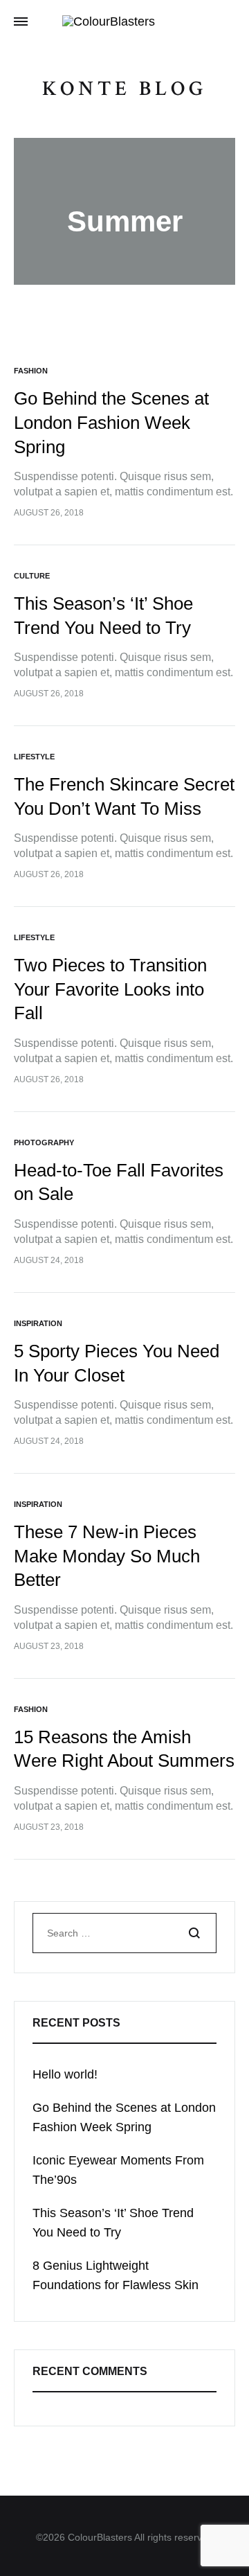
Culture (32, 576)
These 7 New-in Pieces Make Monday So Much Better (107, 1556)
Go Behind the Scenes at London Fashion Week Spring (111, 422)
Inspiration (38, 1323)
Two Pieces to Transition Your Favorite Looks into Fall (110, 989)
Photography (44, 1143)
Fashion (31, 371)
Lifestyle (34, 757)
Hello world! (65, 2074)
